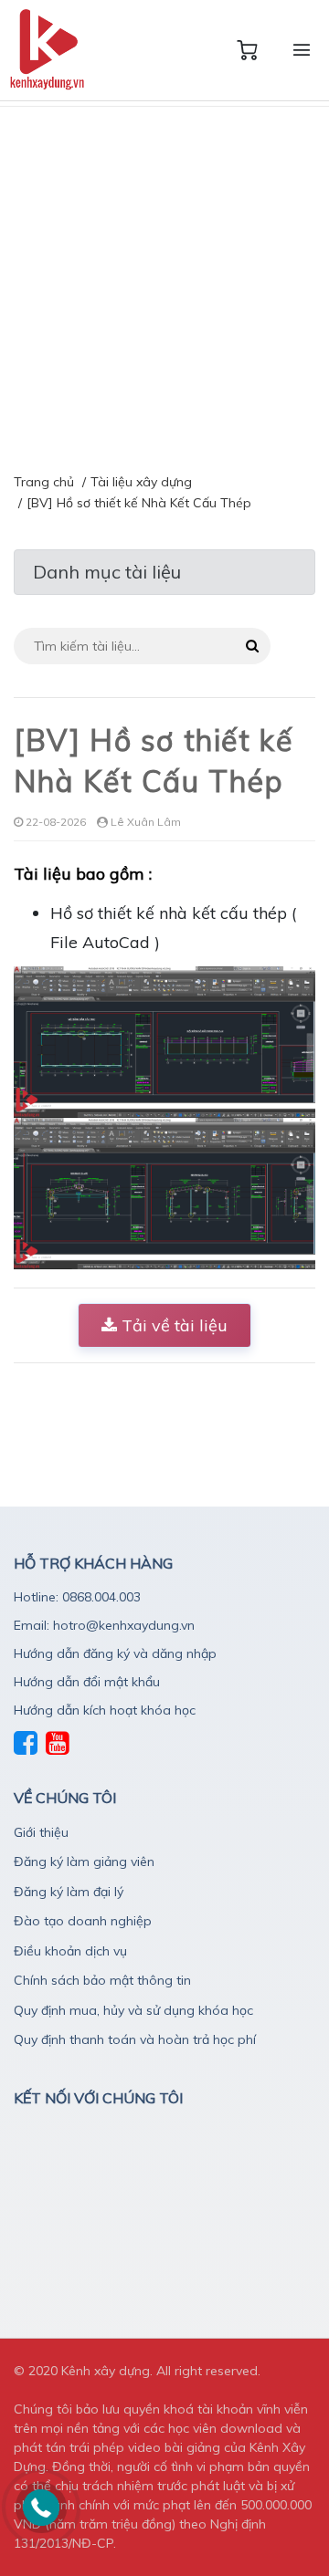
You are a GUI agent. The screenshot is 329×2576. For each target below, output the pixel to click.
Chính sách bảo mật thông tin (102, 1980)
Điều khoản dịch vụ (70, 1951)
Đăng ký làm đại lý (69, 1892)
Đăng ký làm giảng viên (84, 1862)
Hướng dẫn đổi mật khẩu (87, 1682)
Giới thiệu (41, 1832)
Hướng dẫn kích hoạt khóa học (105, 1710)
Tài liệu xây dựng (141, 482)
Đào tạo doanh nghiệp (83, 1921)
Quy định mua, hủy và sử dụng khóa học (133, 2010)
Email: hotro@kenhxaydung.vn (104, 1625)
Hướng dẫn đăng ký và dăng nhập (115, 1653)
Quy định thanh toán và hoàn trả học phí (135, 2039)
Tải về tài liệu (172, 1325)
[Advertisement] (164, 280)
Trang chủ (44, 482)
